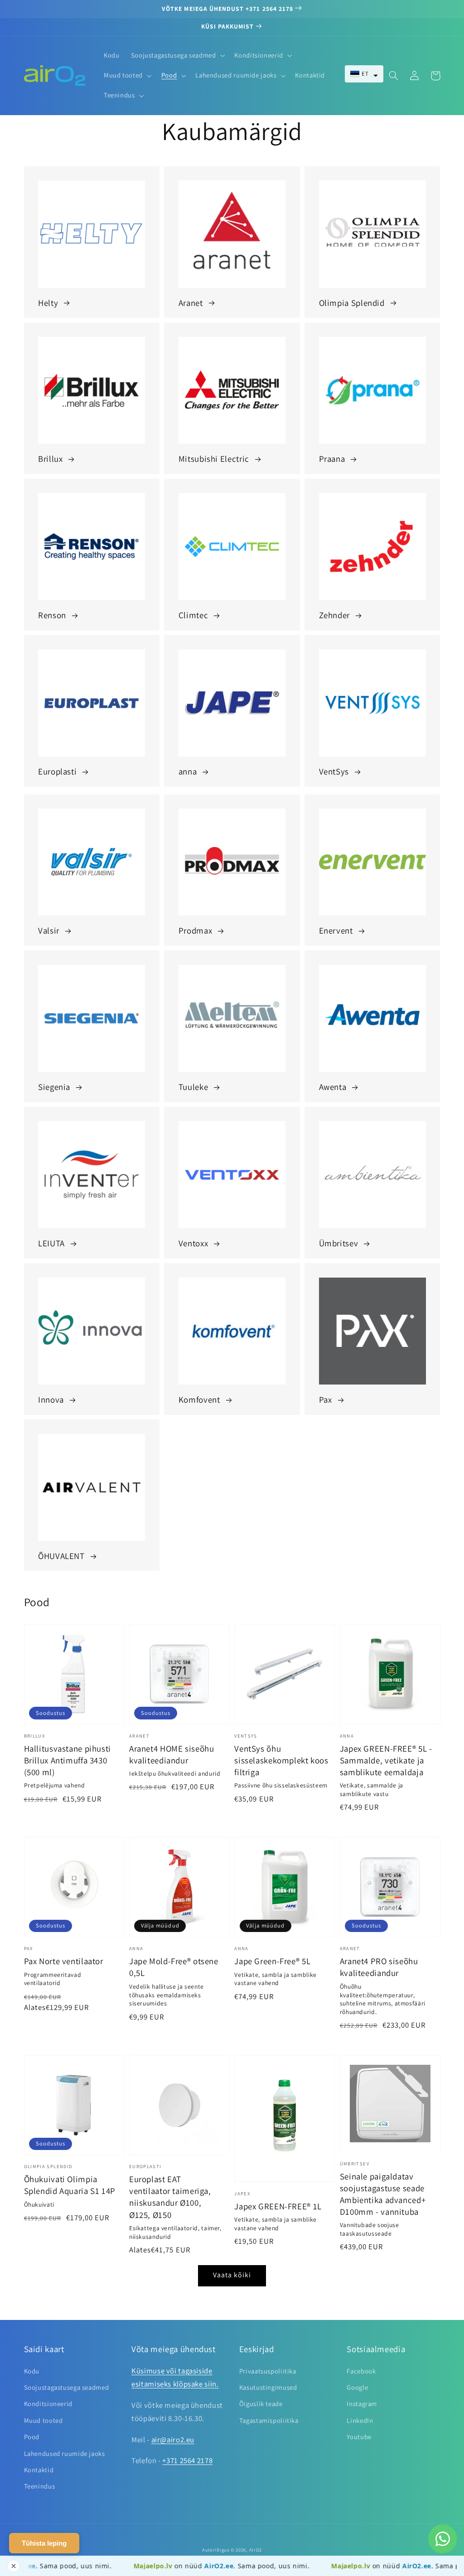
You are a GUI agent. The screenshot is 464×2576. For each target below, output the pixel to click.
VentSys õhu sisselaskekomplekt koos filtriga (281, 1760)
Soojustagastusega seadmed (67, 2387)
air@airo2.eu (173, 2440)
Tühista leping (44, 2543)
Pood (32, 2437)
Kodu (32, 2371)
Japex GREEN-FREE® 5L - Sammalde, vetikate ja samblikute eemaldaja (386, 1760)
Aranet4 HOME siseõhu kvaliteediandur (172, 1754)
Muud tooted (43, 2420)
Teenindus (40, 2486)
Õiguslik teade (261, 2404)
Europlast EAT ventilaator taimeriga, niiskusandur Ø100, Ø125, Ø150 (170, 2197)
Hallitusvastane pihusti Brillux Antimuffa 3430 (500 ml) (68, 1760)
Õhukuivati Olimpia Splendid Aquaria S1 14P (70, 2185)
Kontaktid (39, 2470)
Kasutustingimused (268, 2387)
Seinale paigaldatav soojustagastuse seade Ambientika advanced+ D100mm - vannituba (383, 2194)
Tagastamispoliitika (269, 2420)
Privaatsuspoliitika (268, 2371)
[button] (364, 74)
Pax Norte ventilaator (64, 1961)
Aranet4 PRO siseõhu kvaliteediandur (379, 1967)
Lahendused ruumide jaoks (65, 2453)
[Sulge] (14, 2566)
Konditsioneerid (48, 2404)
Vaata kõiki (232, 2275)
